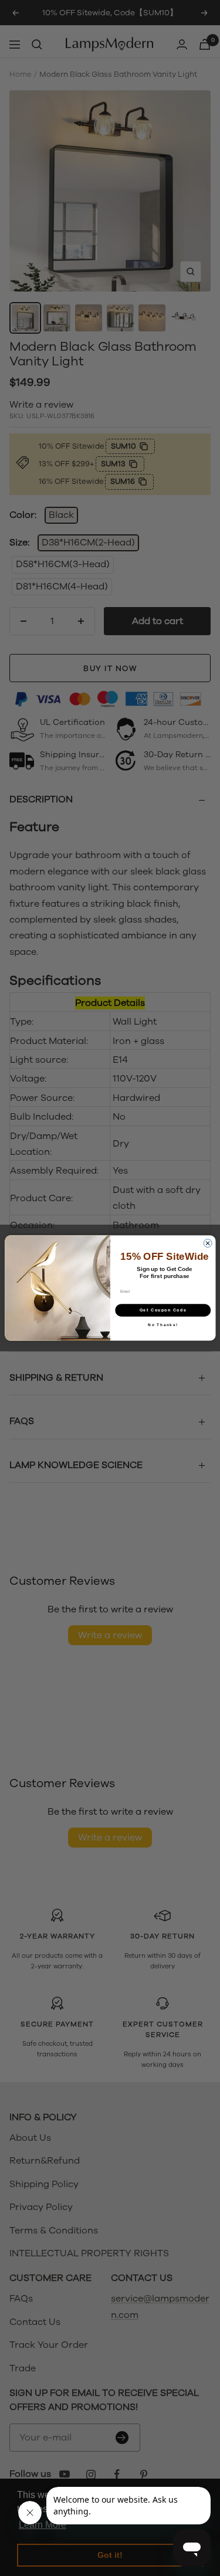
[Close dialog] (208, 1243)
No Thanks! (163, 1325)
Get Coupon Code (163, 1310)
